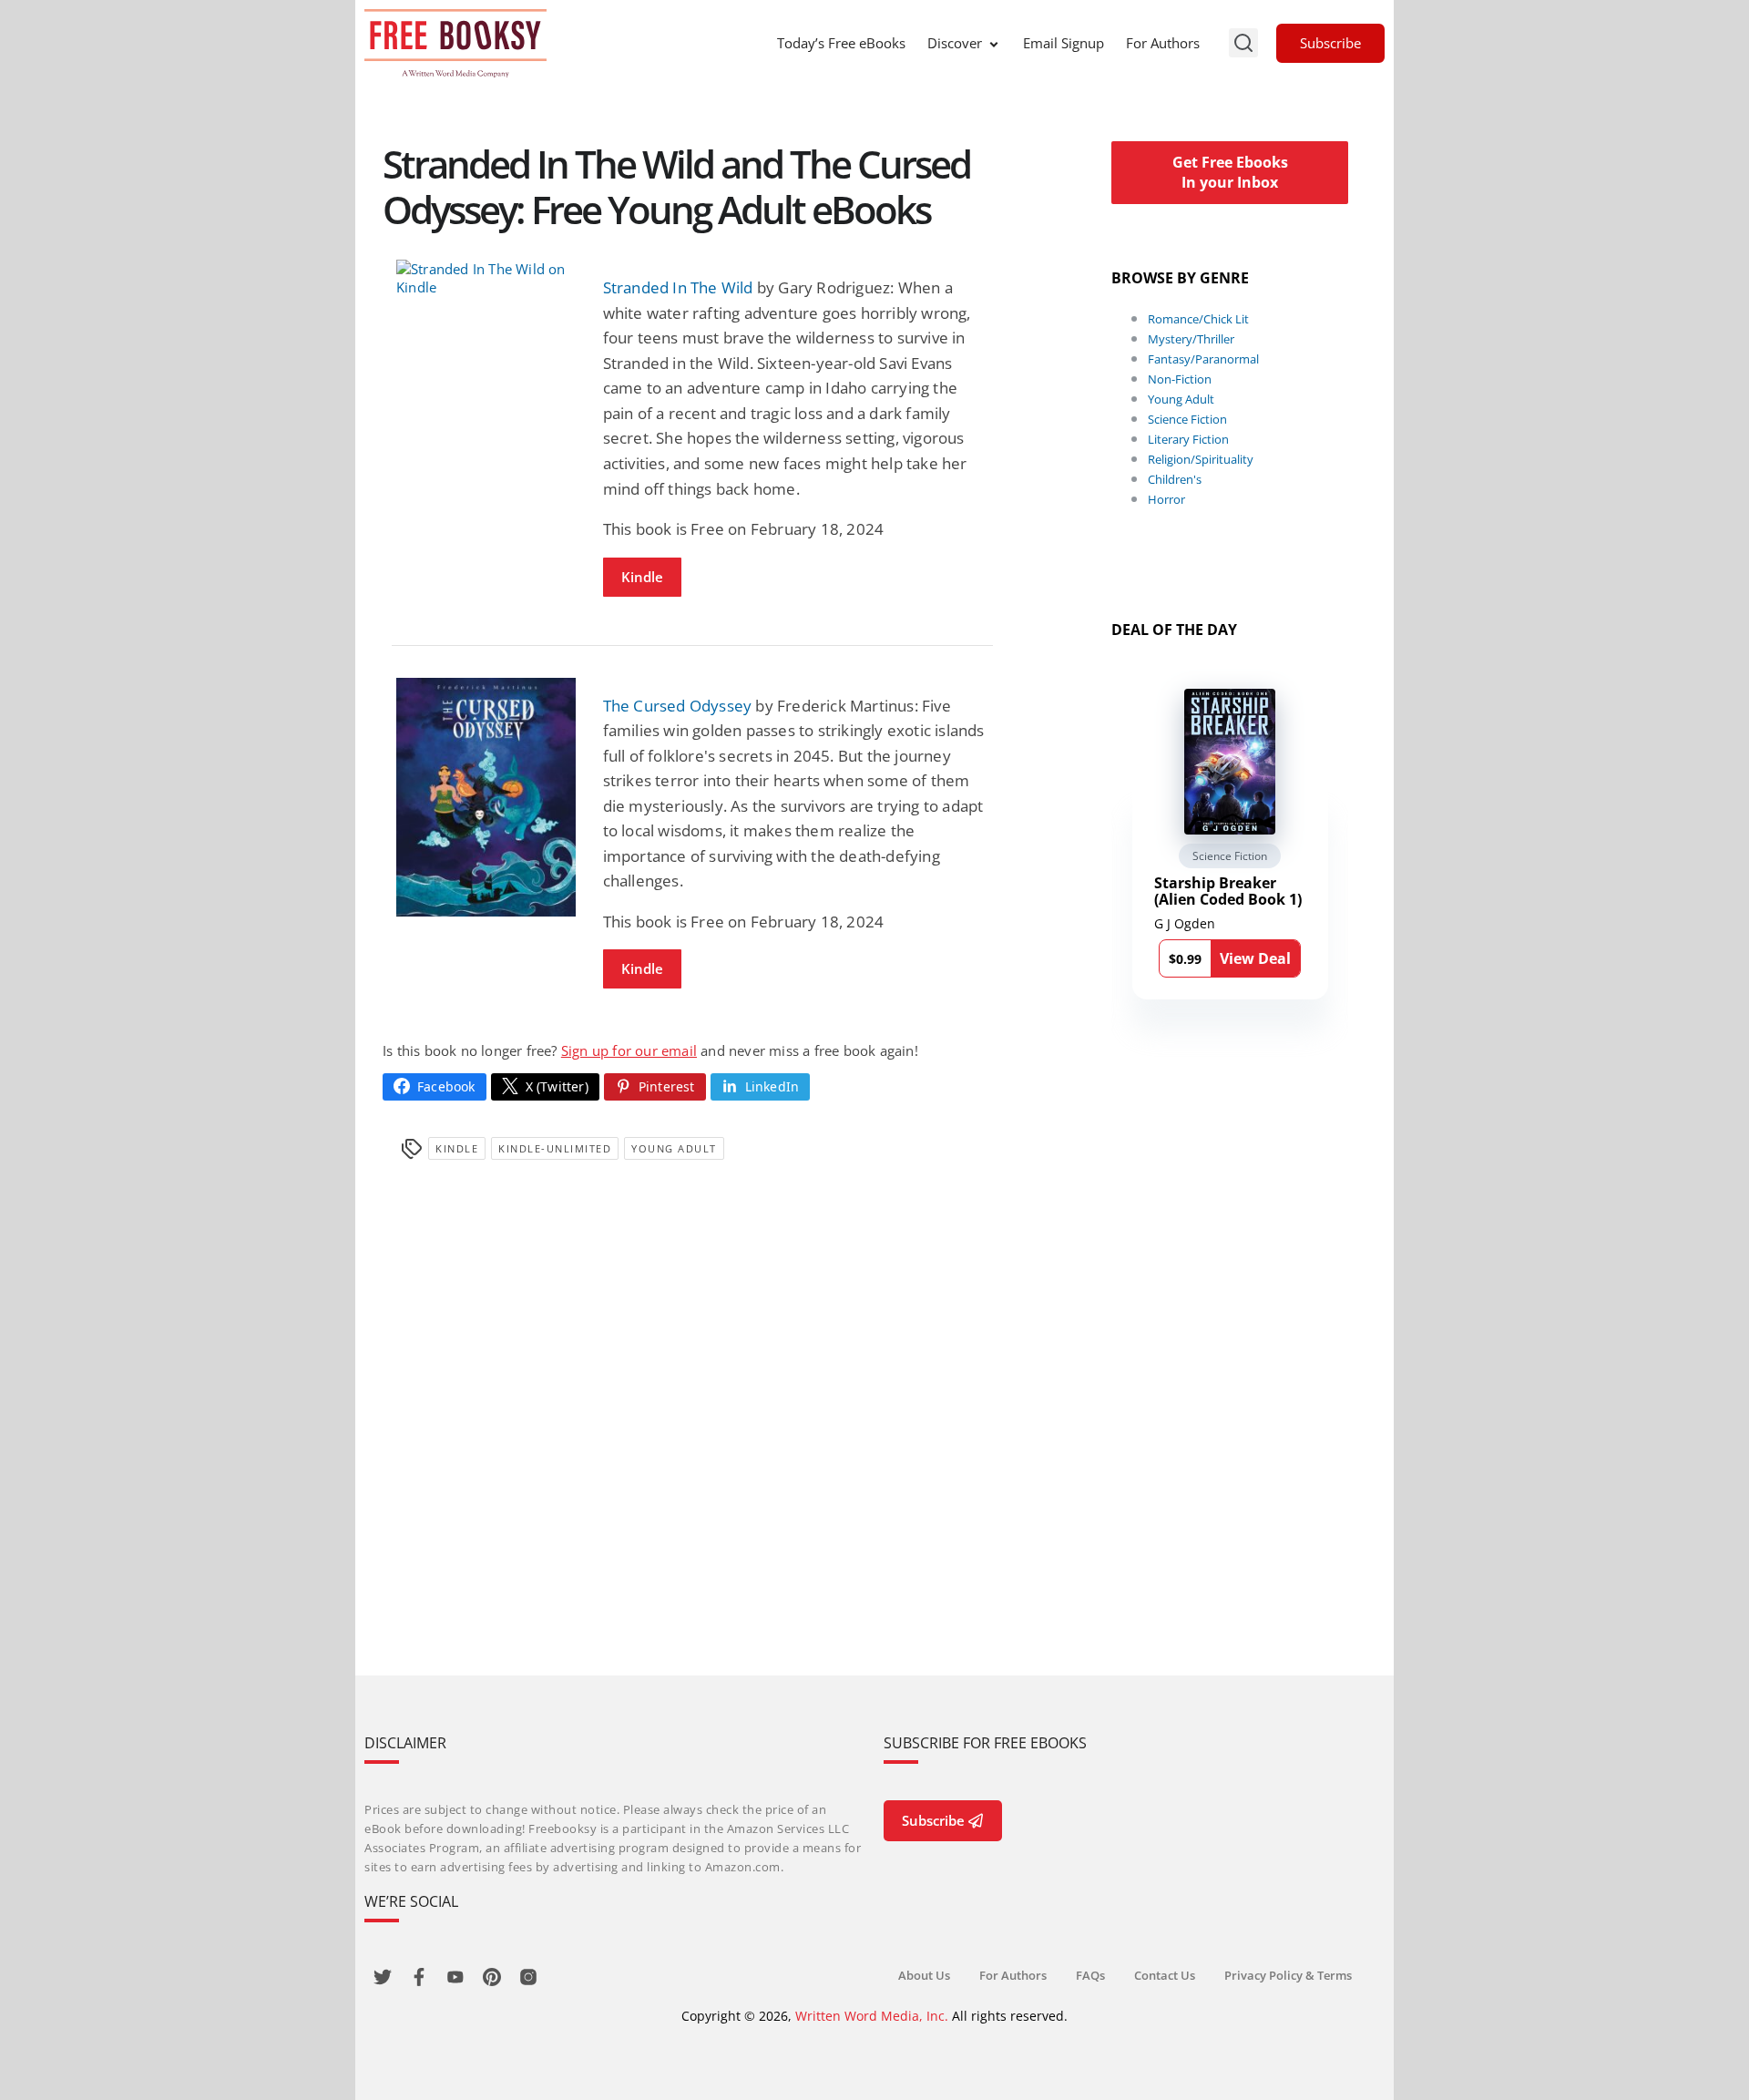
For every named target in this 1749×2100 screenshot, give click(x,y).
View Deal (1255, 958)
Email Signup (1064, 43)
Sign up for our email (629, 1050)
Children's (1175, 479)
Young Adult (674, 1148)
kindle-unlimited (555, 1148)
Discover (955, 43)
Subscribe (1330, 43)
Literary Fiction (1188, 439)
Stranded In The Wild (678, 287)
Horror (1166, 499)
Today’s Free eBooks (841, 43)
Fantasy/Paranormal (1203, 359)
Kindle (642, 577)
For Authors (1163, 43)
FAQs (1090, 1975)
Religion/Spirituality (1201, 459)
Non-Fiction (1180, 379)
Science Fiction (1187, 419)
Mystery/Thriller (1191, 339)
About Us (924, 1975)
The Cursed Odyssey (678, 706)
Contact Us (1165, 1975)
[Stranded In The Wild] (486, 278)
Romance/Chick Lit (1198, 319)
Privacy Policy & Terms (1288, 1975)
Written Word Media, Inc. (872, 2016)
